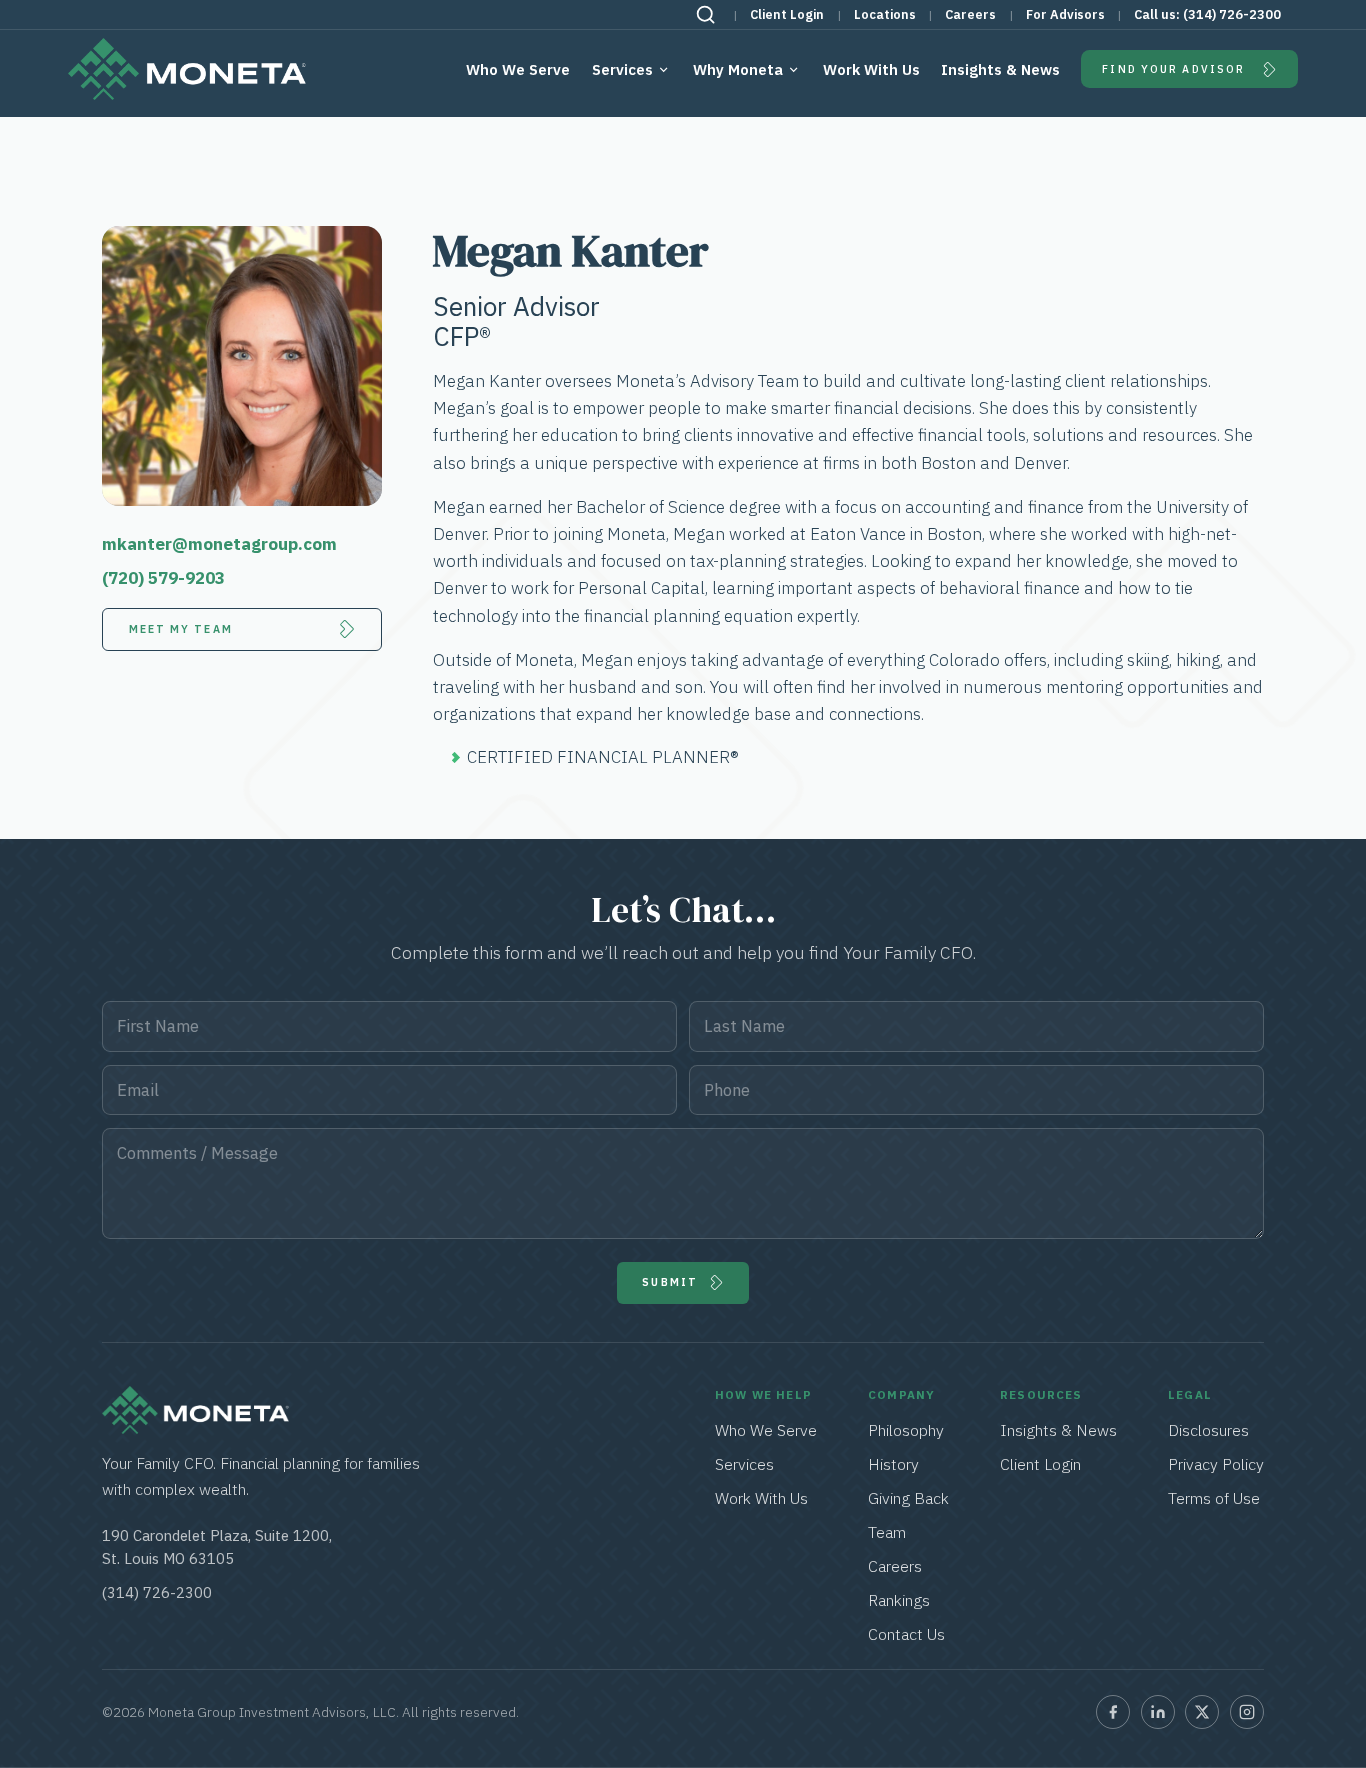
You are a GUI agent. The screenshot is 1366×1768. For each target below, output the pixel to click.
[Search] (706, 15)
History (893, 1464)
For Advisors (1065, 14)
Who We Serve (518, 69)
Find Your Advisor (1173, 69)
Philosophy (906, 1430)
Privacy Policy (1216, 1464)
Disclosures (1208, 1430)
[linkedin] (1158, 1712)
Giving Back (908, 1498)
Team (887, 1532)
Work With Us (871, 69)
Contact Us (906, 1634)
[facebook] (1113, 1712)
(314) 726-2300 (1232, 14)
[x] (1202, 1712)
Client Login (787, 14)
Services (622, 69)
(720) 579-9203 (163, 578)
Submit (670, 1282)
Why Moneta (738, 69)
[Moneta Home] (195, 1428)
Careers (970, 14)
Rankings (899, 1600)
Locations (885, 14)
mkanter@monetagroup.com (219, 544)
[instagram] (1247, 1712)
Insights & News (1000, 69)
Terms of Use (1214, 1498)
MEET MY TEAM (181, 629)
